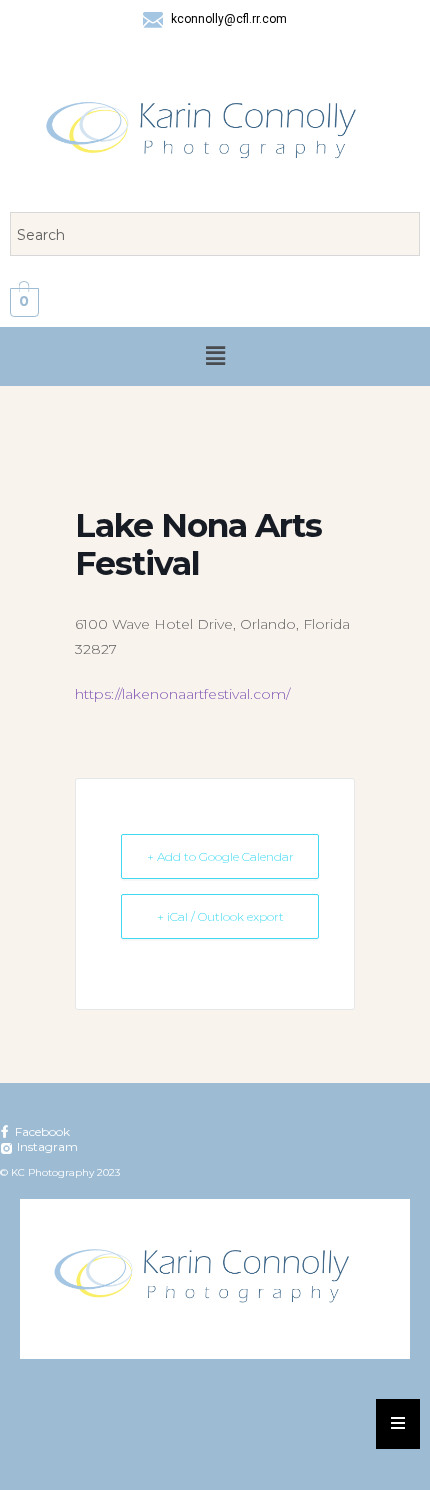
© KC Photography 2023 (60, 1172)
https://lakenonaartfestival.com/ (182, 694)
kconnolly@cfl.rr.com (227, 19)
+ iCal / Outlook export (220, 916)
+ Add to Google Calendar (220, 856)
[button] (215, 356)
